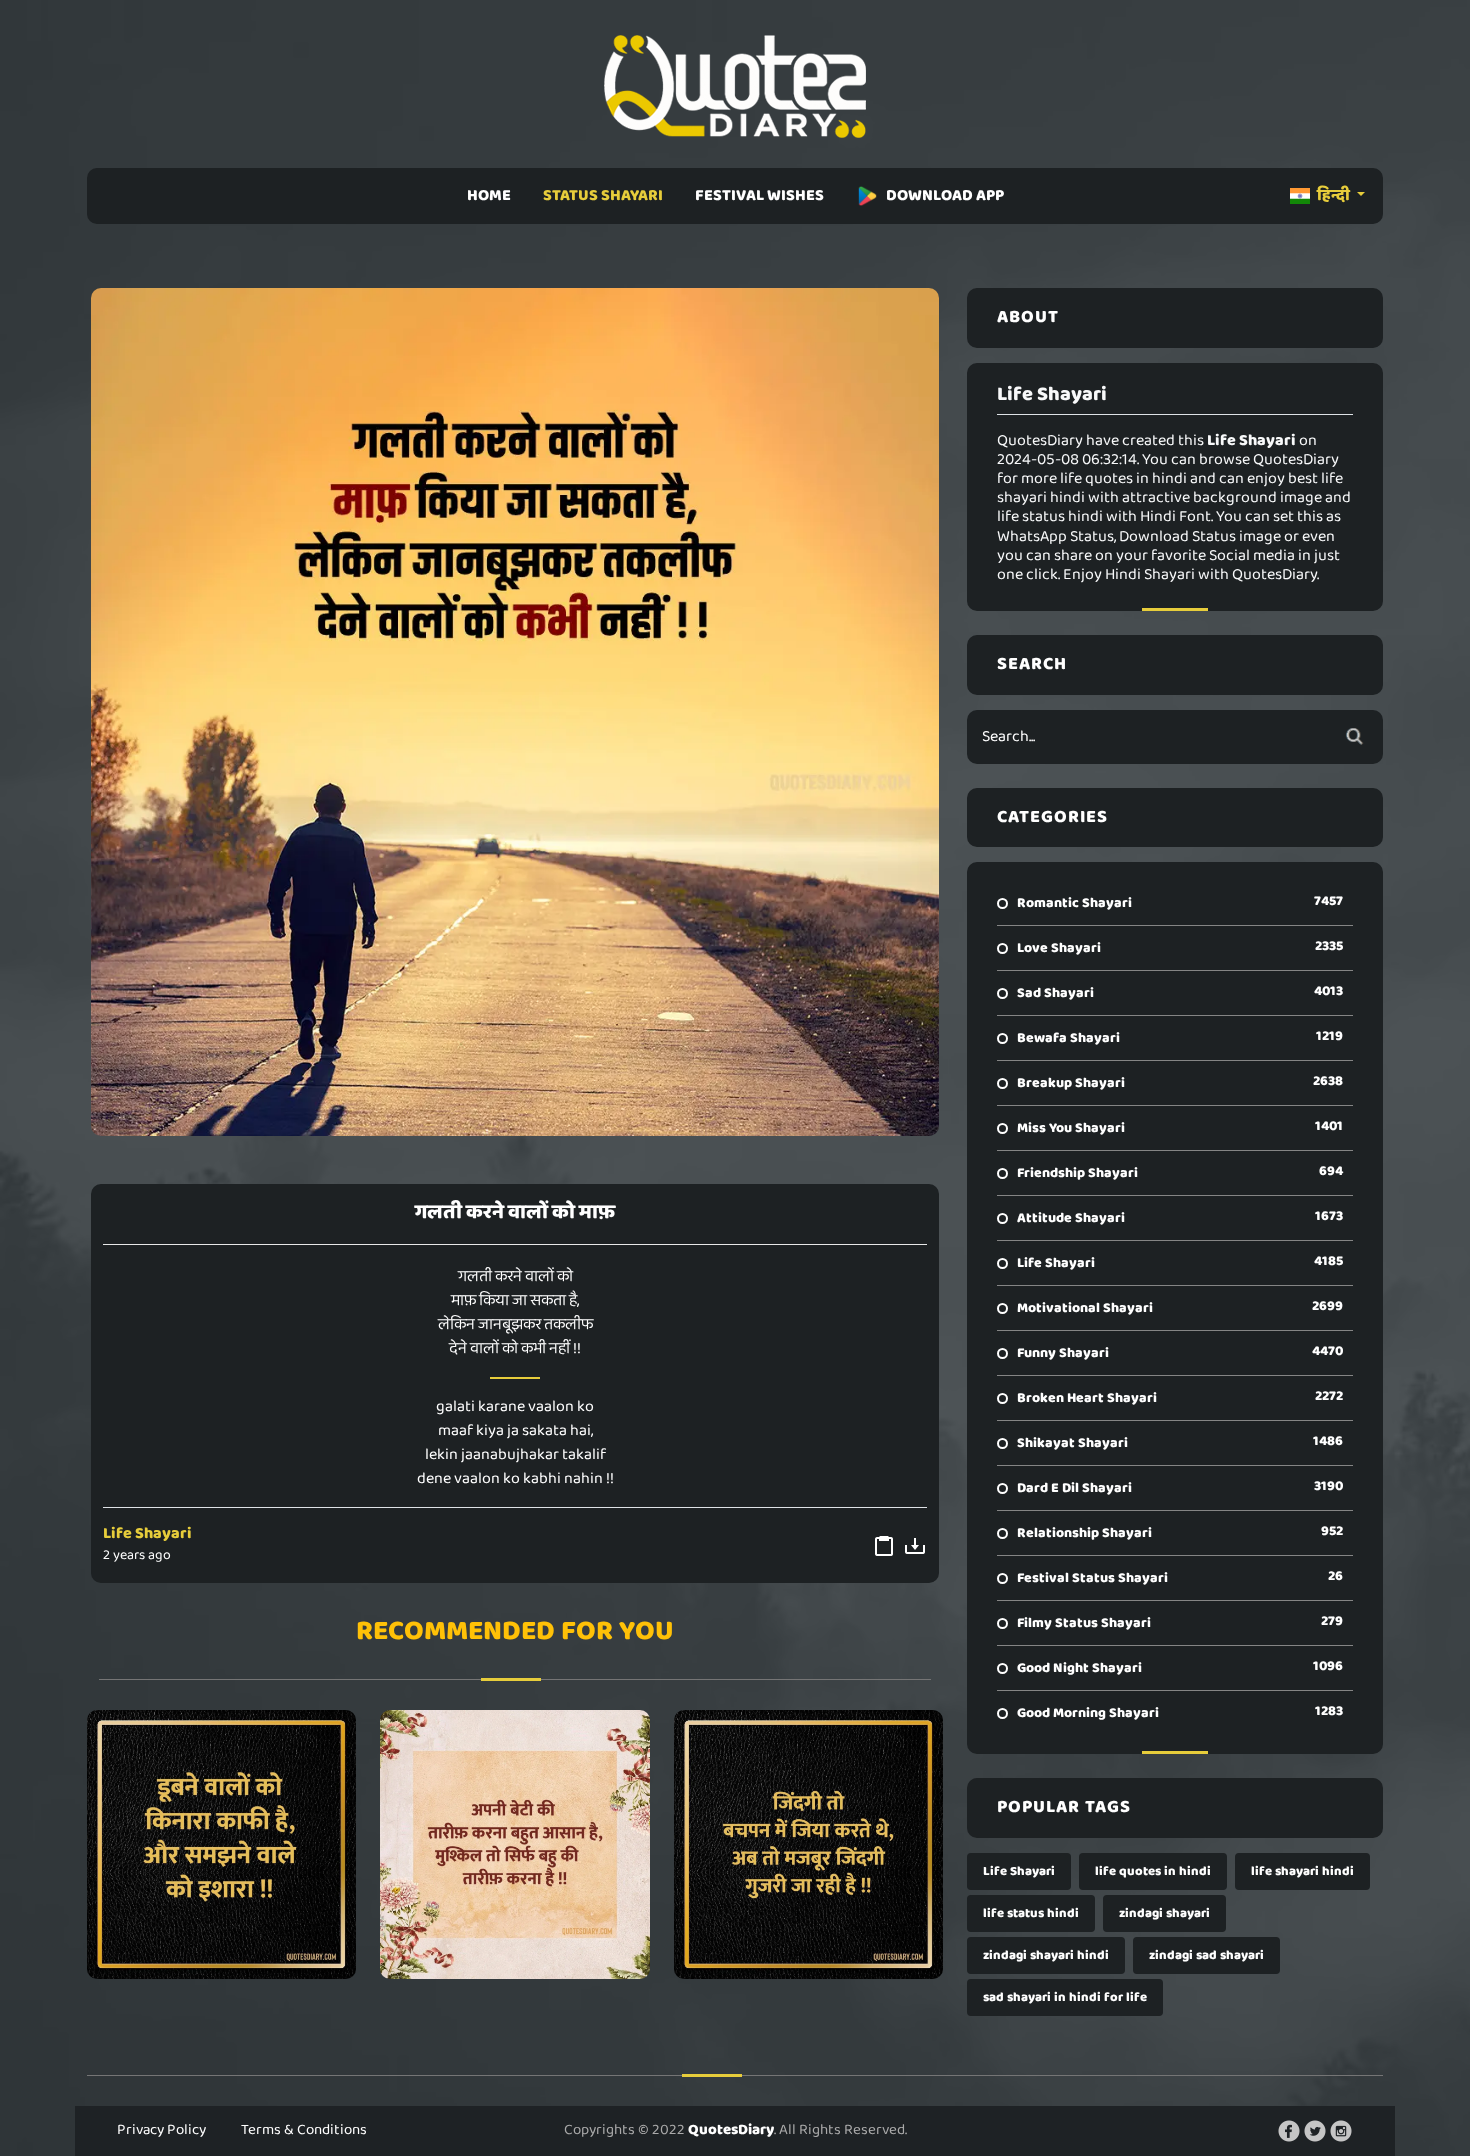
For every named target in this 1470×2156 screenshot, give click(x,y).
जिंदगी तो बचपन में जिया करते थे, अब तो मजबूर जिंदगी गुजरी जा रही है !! (808, 1844)
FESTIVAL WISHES (759, 195)
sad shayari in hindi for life (1065, 1997)
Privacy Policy (161, 2130)
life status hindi (1031, 1913)
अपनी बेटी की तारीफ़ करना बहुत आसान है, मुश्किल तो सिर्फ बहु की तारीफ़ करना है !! (514, 1844)
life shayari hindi (1302, 1871)
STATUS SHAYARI (603, 195)
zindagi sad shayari (1206, 1955)
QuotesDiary (731, 2130)
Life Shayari (147, 1533)
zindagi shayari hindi (1046, 1955)
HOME (489, 195)
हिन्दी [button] (1333, 195)
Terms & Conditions (304, 2130)
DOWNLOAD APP (945, 195)
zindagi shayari (1164, 1913)
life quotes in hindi (1153, 1871)
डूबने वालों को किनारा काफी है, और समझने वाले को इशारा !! (222, 1844)
